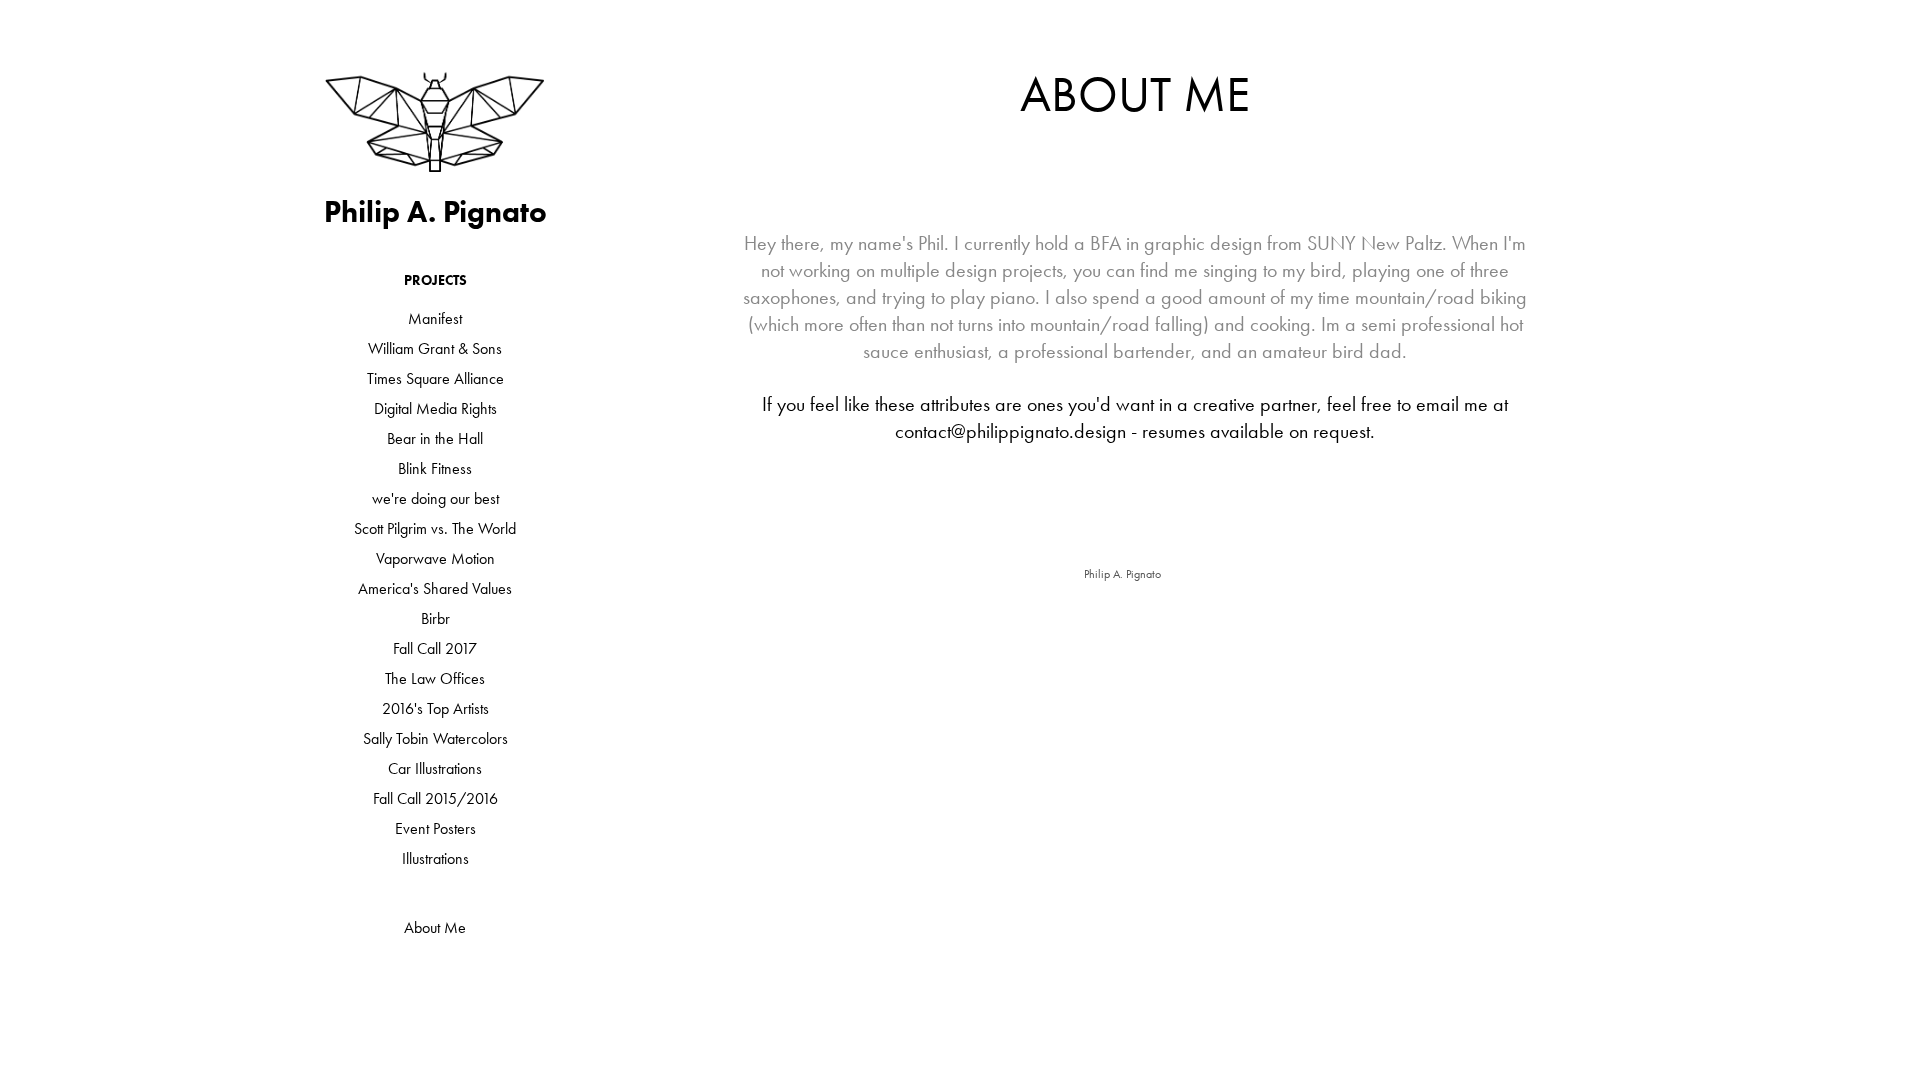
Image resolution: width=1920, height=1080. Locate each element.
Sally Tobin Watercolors (435, 738)
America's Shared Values (435, 588)
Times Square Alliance (435, 378)
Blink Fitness (435, 468)
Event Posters (435, 828)
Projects (435, 280)
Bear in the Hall (435, 438)
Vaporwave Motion (435, 558)
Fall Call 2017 (435, 648)
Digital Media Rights (435, 408)
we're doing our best (435, 498)
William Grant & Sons (435, 348)
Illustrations (435, 858)
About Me (435, 927)
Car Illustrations (435, 768)
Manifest (435, 318)
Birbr (435, 618)
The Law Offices (435, 678)
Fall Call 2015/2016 (435, 798)
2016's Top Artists (435, 708)
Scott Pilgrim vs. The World (435, 528)
